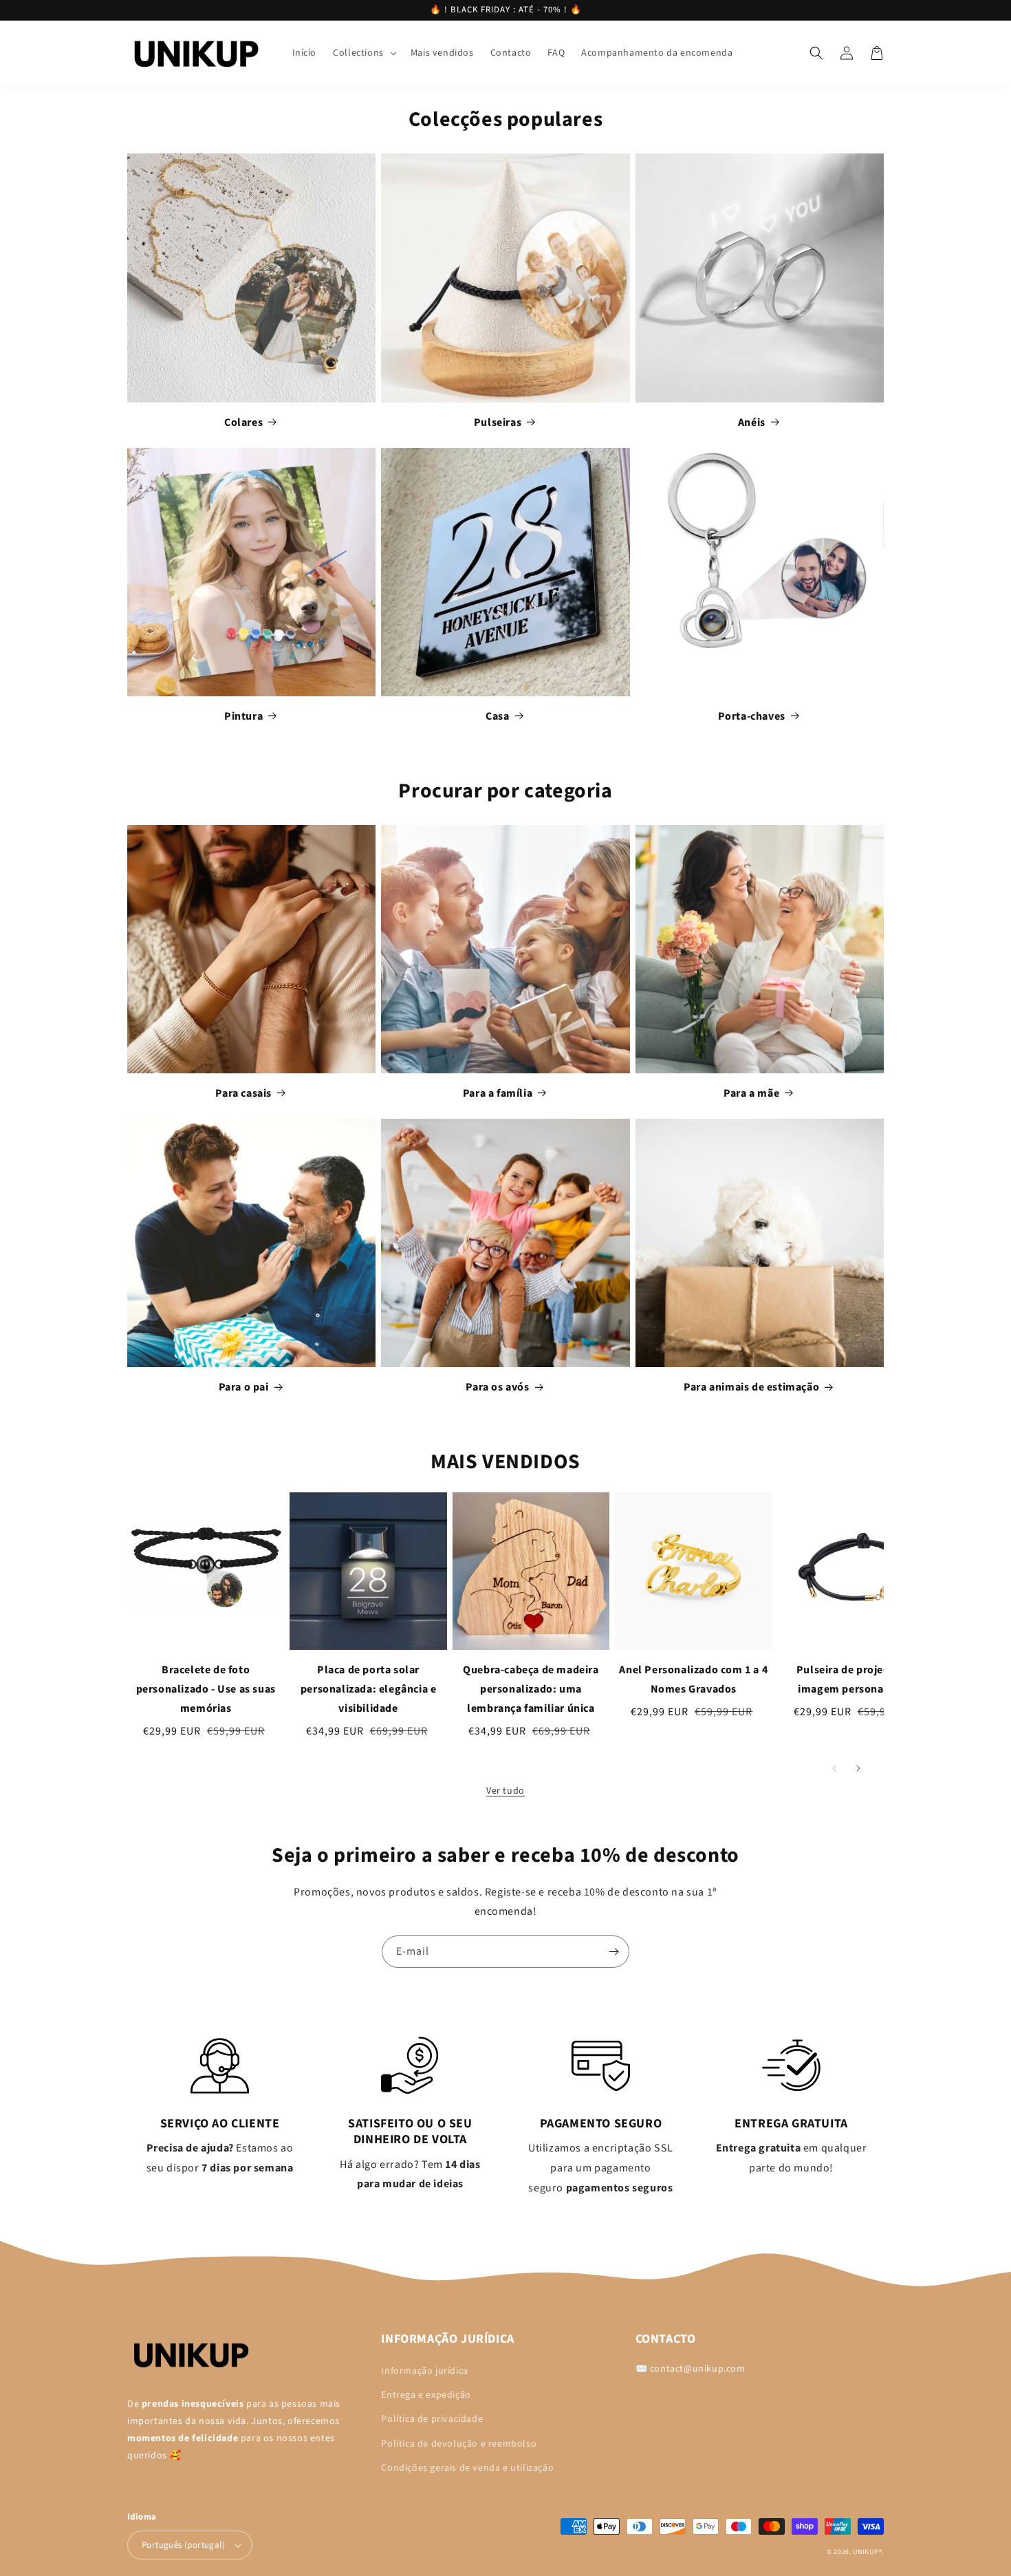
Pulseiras (498, 422)
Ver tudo (505, 1791)
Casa (497, 716)
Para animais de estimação (751, 1387)
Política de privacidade (432, 2419)
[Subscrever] (613, 1952)
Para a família (498, 1093)
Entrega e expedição (426, 2395)
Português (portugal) (183, 2545)
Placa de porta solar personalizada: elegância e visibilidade (369, 1689)
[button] (363, 53)
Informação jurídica (424, 2371)
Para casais (243, 1093)
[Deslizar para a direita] (858, 1769)
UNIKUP (866, 2552)
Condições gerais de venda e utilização (467, 2468)
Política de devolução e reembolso (459, 2444)
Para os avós (497, 1387)
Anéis (752, 422)
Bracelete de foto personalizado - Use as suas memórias (206, 1689)
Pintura (243, 716)
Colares (243, 422)
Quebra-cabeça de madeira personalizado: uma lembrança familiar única (531, 1689)
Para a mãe (751, 1093)
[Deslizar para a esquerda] (834, 1769)
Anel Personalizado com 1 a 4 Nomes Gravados (693, 1679)
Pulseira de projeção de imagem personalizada (856, 1679)
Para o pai (244, 1387)
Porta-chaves (752, 716)
